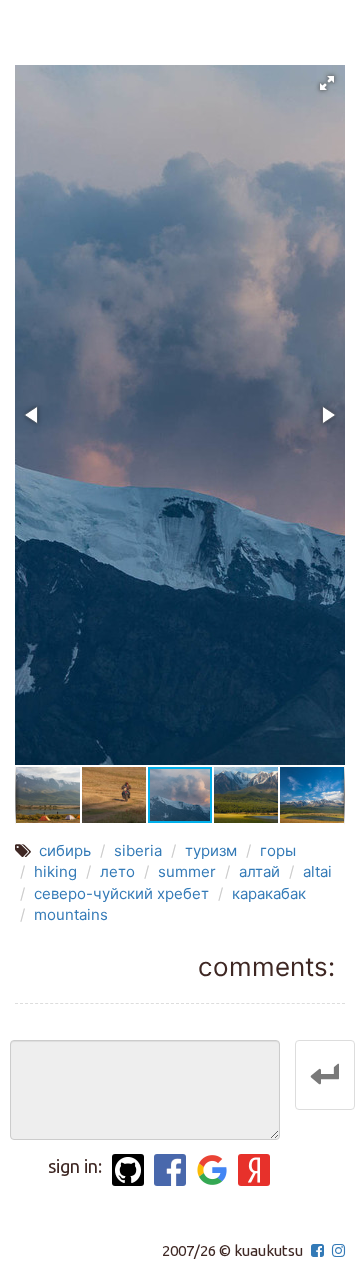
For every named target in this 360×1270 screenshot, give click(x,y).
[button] (327, 83)
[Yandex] (254, 1170)
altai (317, 871)
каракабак (269, 893)
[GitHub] (128, 1170)
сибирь (65, 850)
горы (278, 850)
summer (187, 871)
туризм (211, 850)
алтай (259, 871)
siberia (138, 850)
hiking (55, 871)
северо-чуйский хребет (121, 893)
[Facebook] (170, 1170)
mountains (71, 914)
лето (117, 871)
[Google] (212, 1170)
